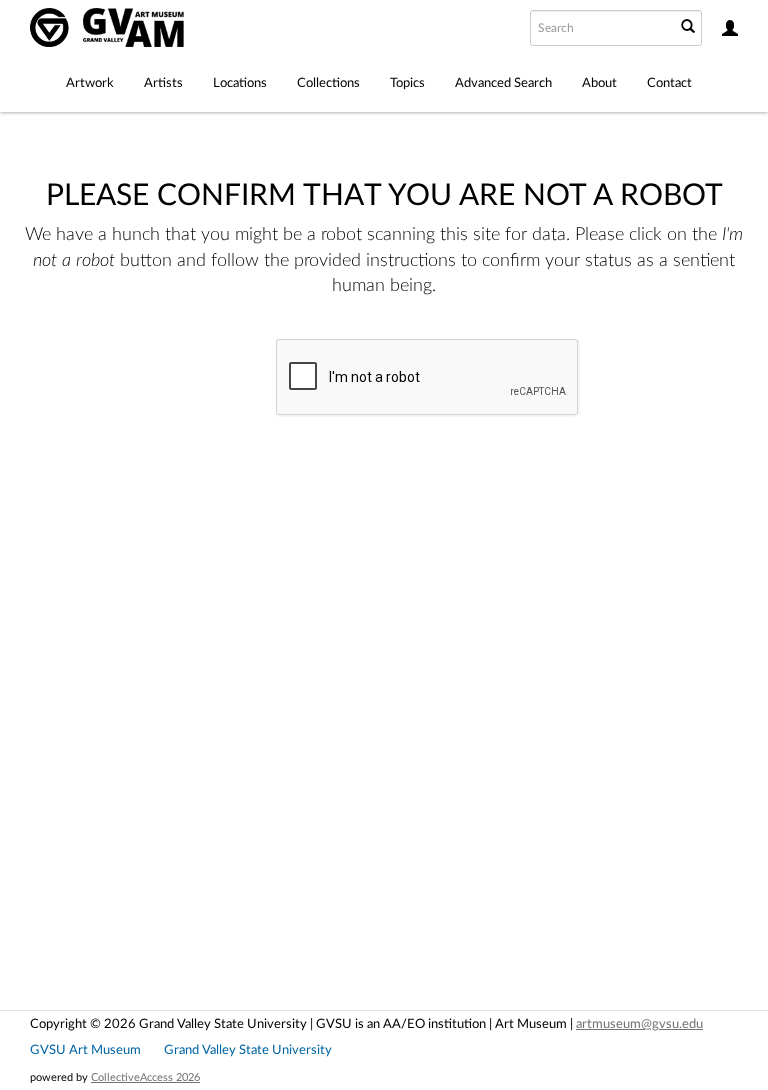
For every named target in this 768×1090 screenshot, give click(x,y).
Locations (240, 83)
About (599, 83)
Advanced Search (503, 83)
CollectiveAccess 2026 (145, 1077)
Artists (163, 83)
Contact (669, 83)
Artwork (90, 83)
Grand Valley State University (248, 1050)
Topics (407, 83)
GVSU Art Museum (85, 1050)
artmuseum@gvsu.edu (639, 1024)
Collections (328, 83)
